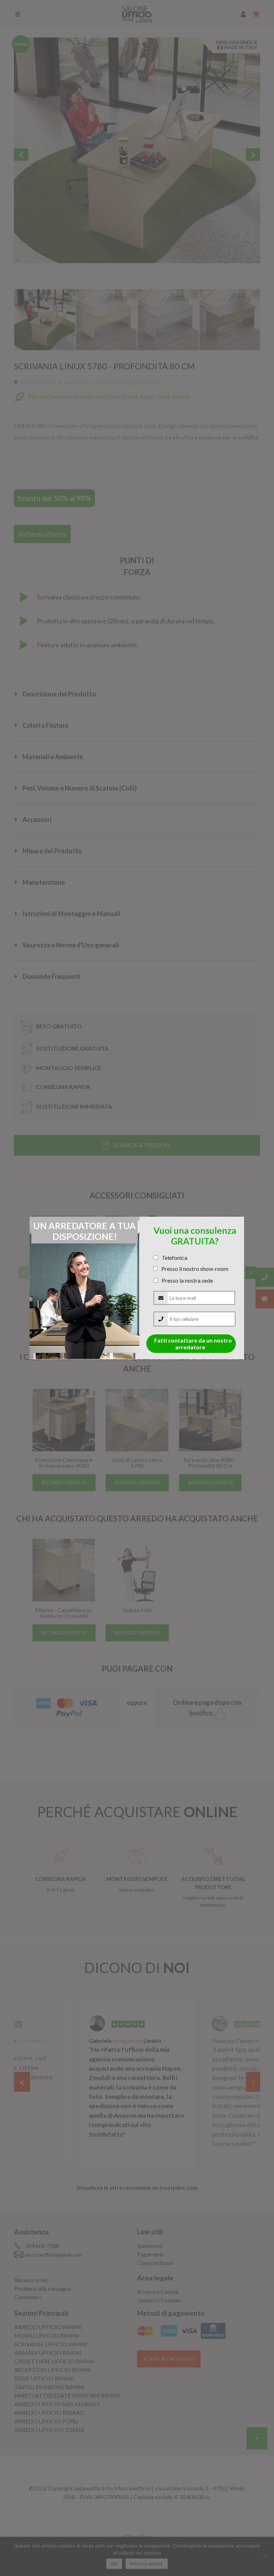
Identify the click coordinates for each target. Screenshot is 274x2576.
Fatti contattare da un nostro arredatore (193, 1344)
